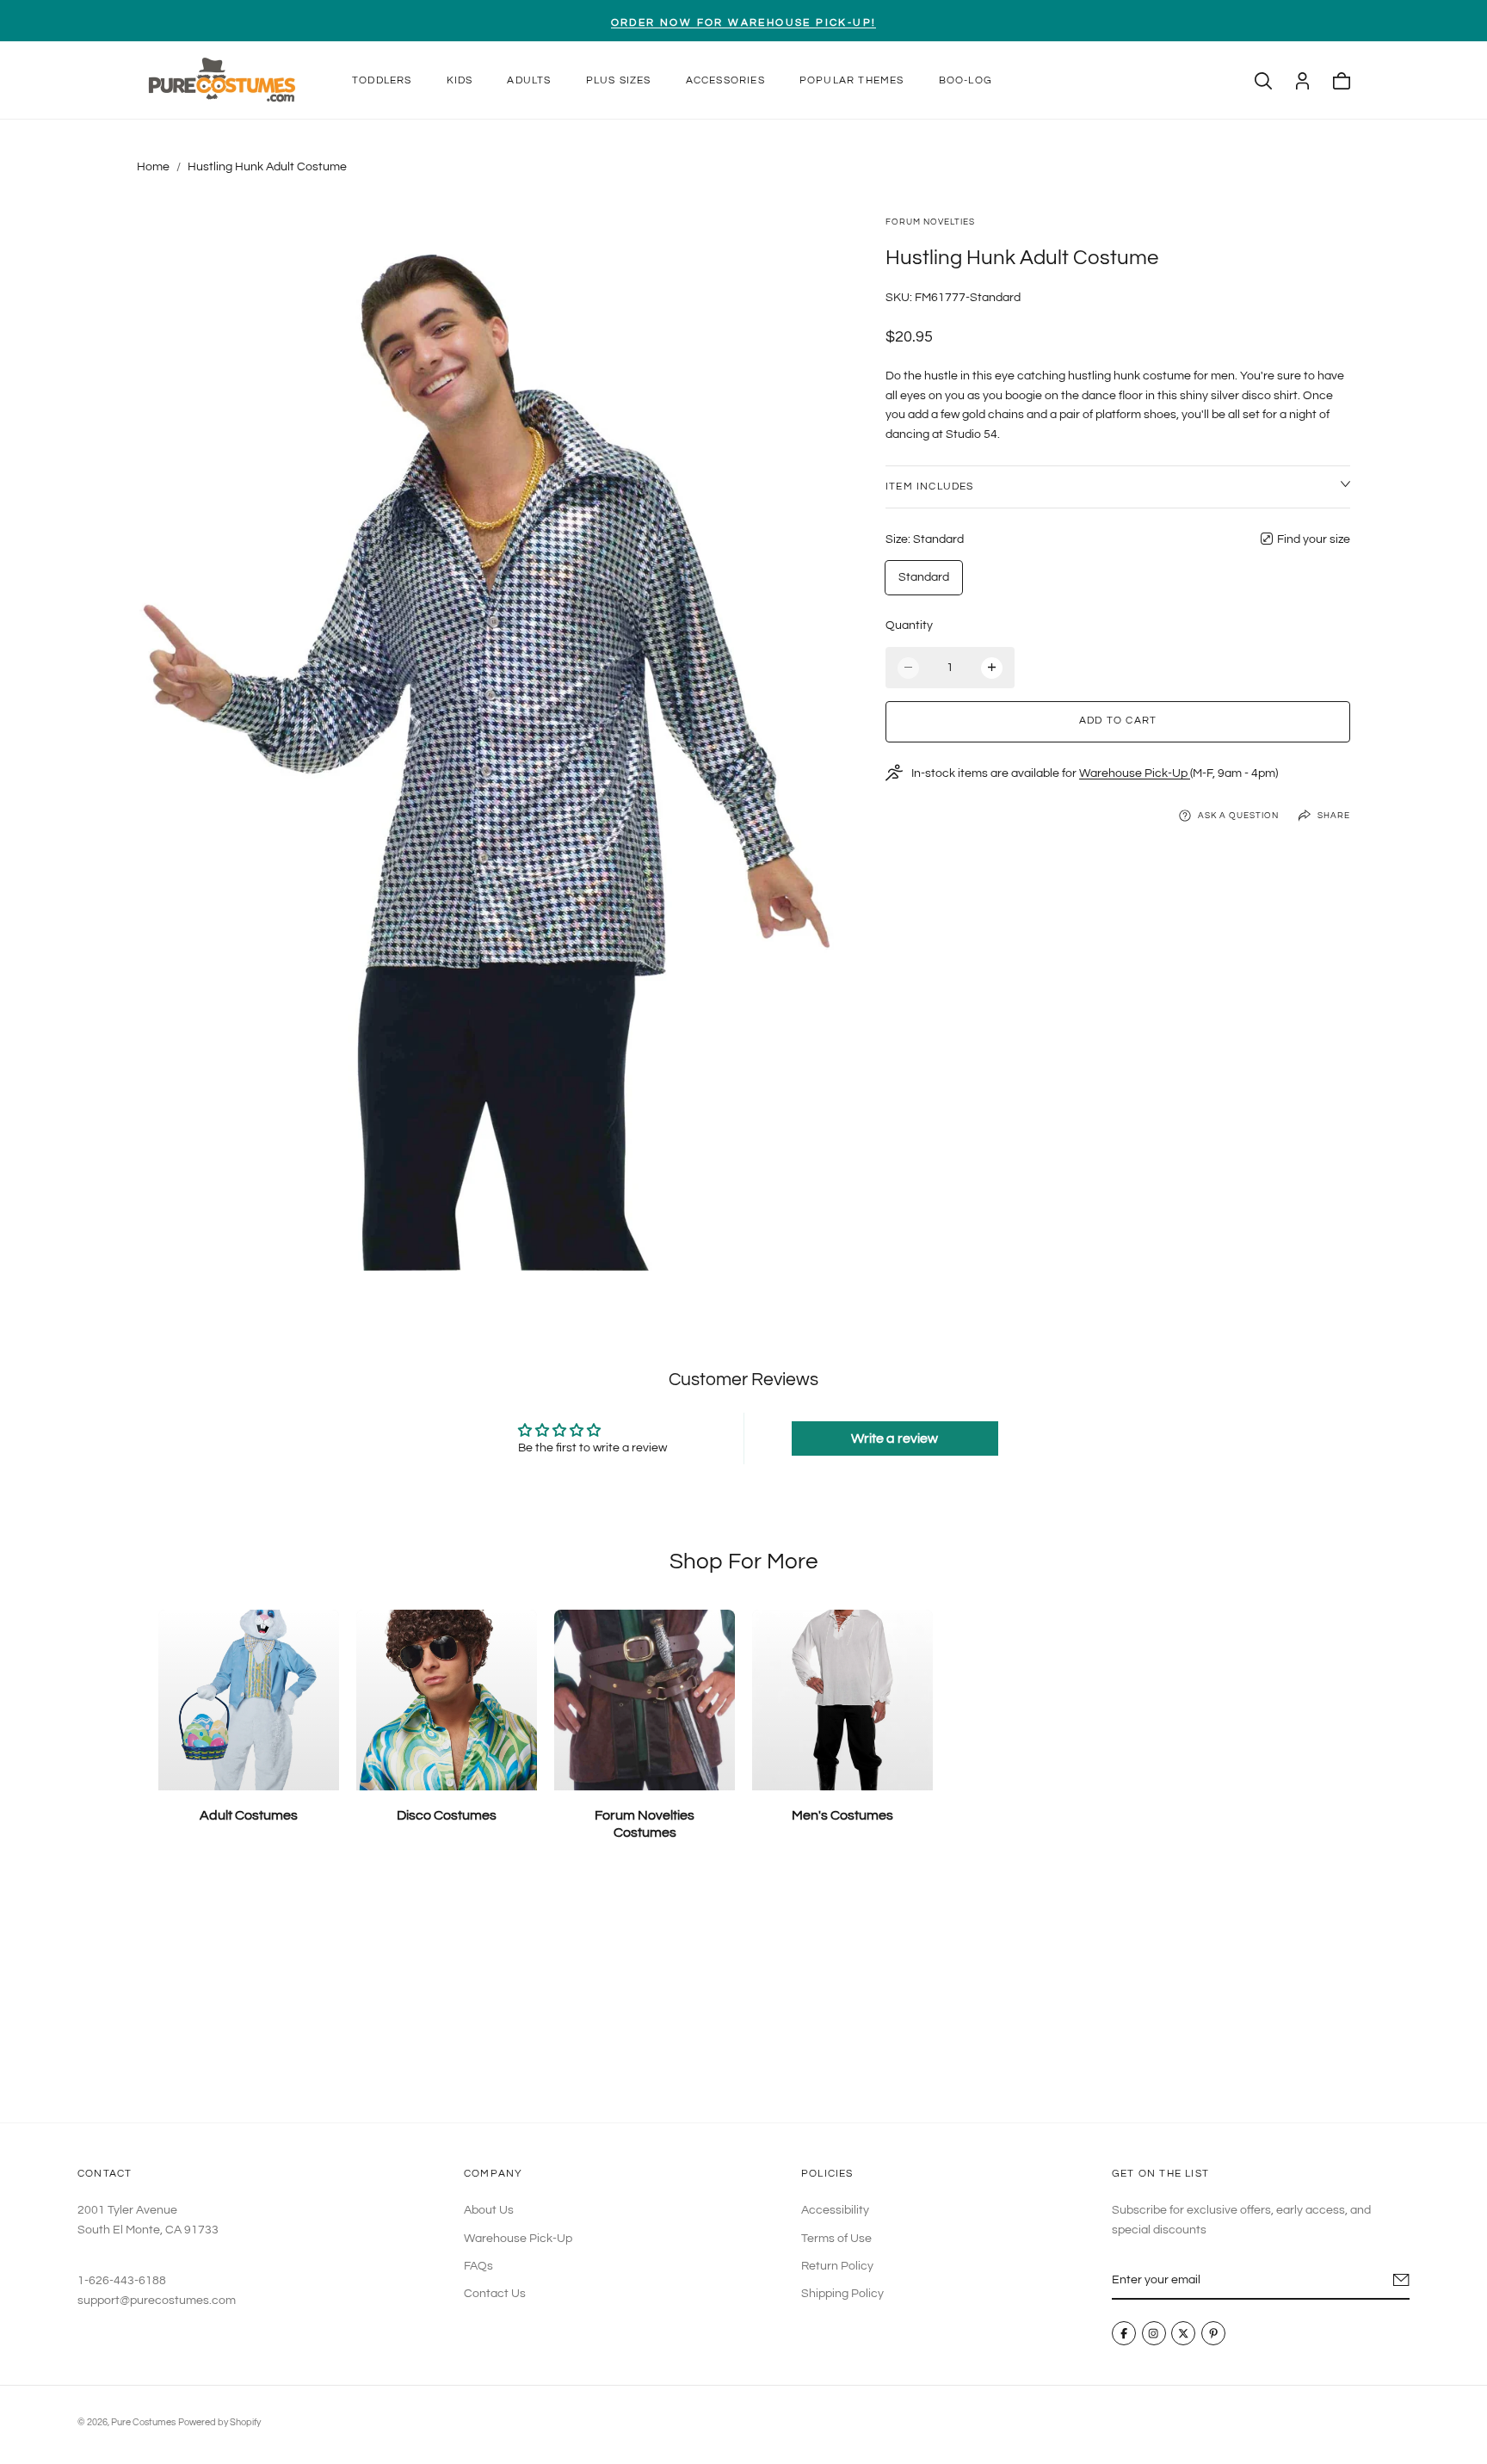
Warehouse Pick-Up (1135, 773)
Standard (924, 577)
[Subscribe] (1401, 2280)
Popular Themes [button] (852, 80)
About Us (489, 2210)
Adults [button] (529, 80)
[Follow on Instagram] (1154, 2333)
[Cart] (1342, 81)
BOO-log (966, 80)
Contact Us (495, 2294)
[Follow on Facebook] (1124, 2333)
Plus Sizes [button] (619, 80)
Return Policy (837, 2266)
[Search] (1263, 81)
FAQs (478, 2266)
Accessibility (835, 2210)
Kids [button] (460, 80)
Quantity (909, 625)
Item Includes (930, 486)
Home (153, 167)
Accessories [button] (725, 80)
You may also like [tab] (744, 1996)
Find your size (1314, 539)
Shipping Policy (842, 2294)
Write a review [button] (895, 1438)
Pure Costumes (143, 2422)
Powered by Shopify (219, 2422)
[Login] (1302, 81)
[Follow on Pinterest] (1213, 2333)
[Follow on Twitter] (1184, 2333)
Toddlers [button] (382, 80)
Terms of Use (836, 2238)
